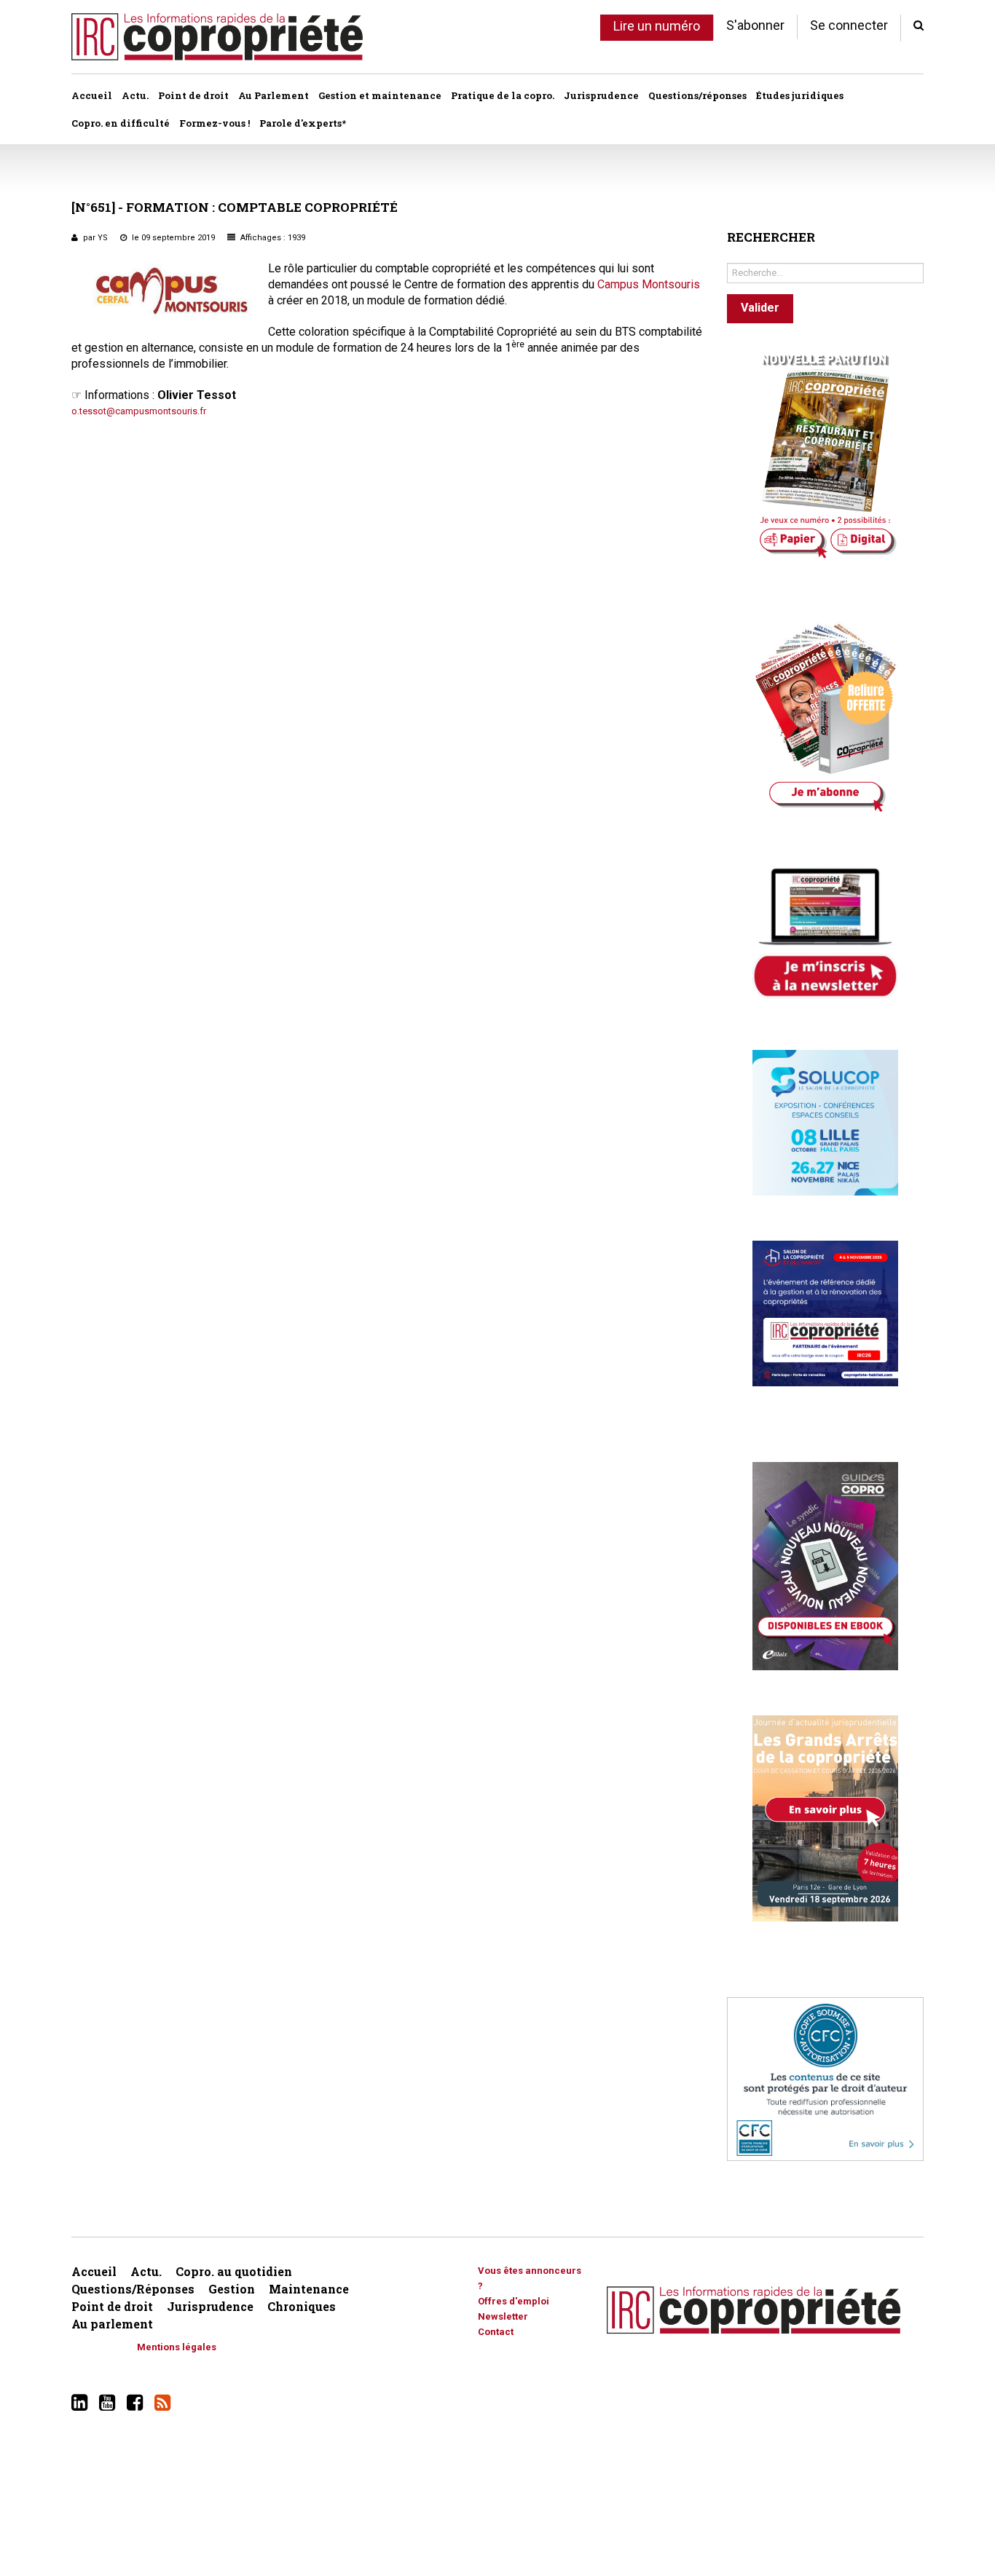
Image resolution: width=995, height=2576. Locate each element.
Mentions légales (177, 2347)
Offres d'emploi (514, 2301)
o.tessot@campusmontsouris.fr (139, 411)
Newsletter (503, 2316)
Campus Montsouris (649, 284)
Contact (496, 2332)
